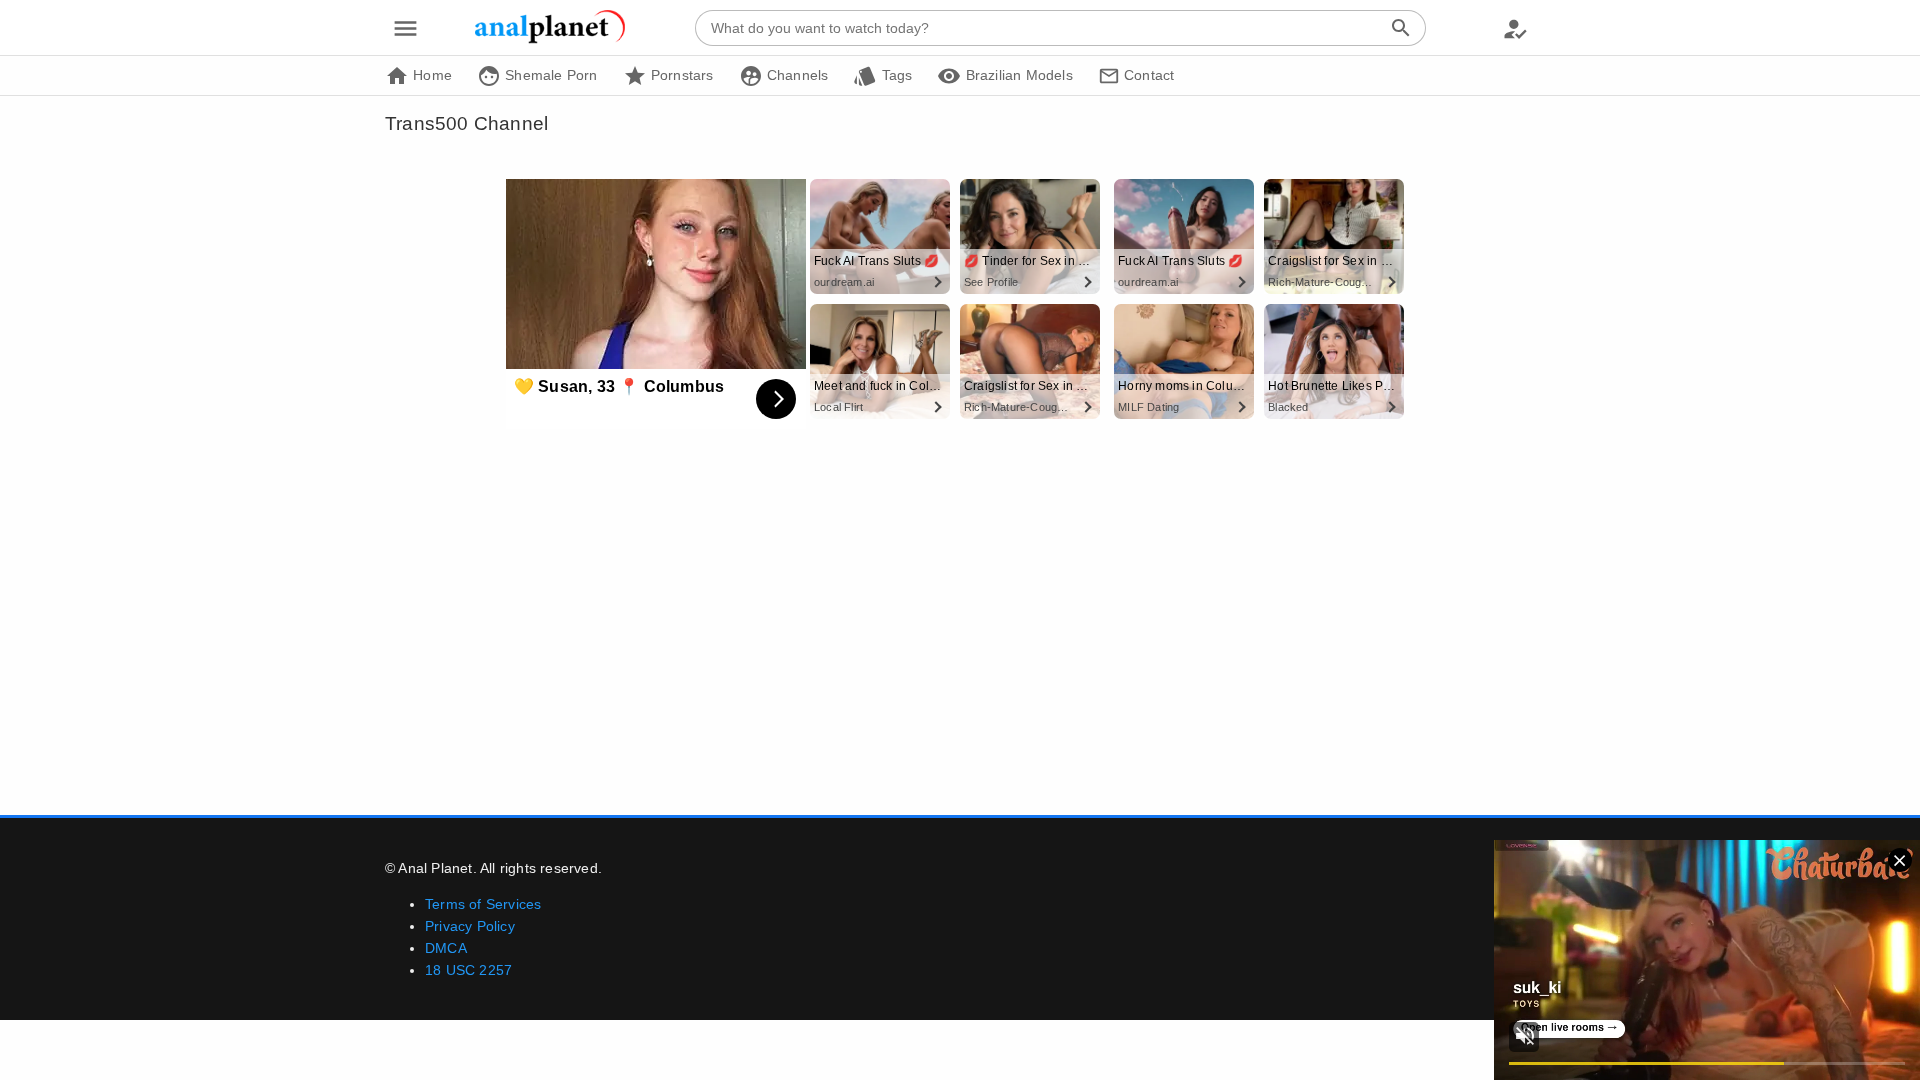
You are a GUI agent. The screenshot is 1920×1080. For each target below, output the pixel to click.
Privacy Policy (470, 926)
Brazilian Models (1016, 75)
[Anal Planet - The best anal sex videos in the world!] (550, 40)
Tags (894, 75)
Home (430, 75)
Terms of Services (483, 904)
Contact (1147, 75)
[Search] (1401, 28)
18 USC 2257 (468, 970)
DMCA (446, 948)
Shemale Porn (549, 75)
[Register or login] (1515, 28)
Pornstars (680, 75)
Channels (796, 75)
